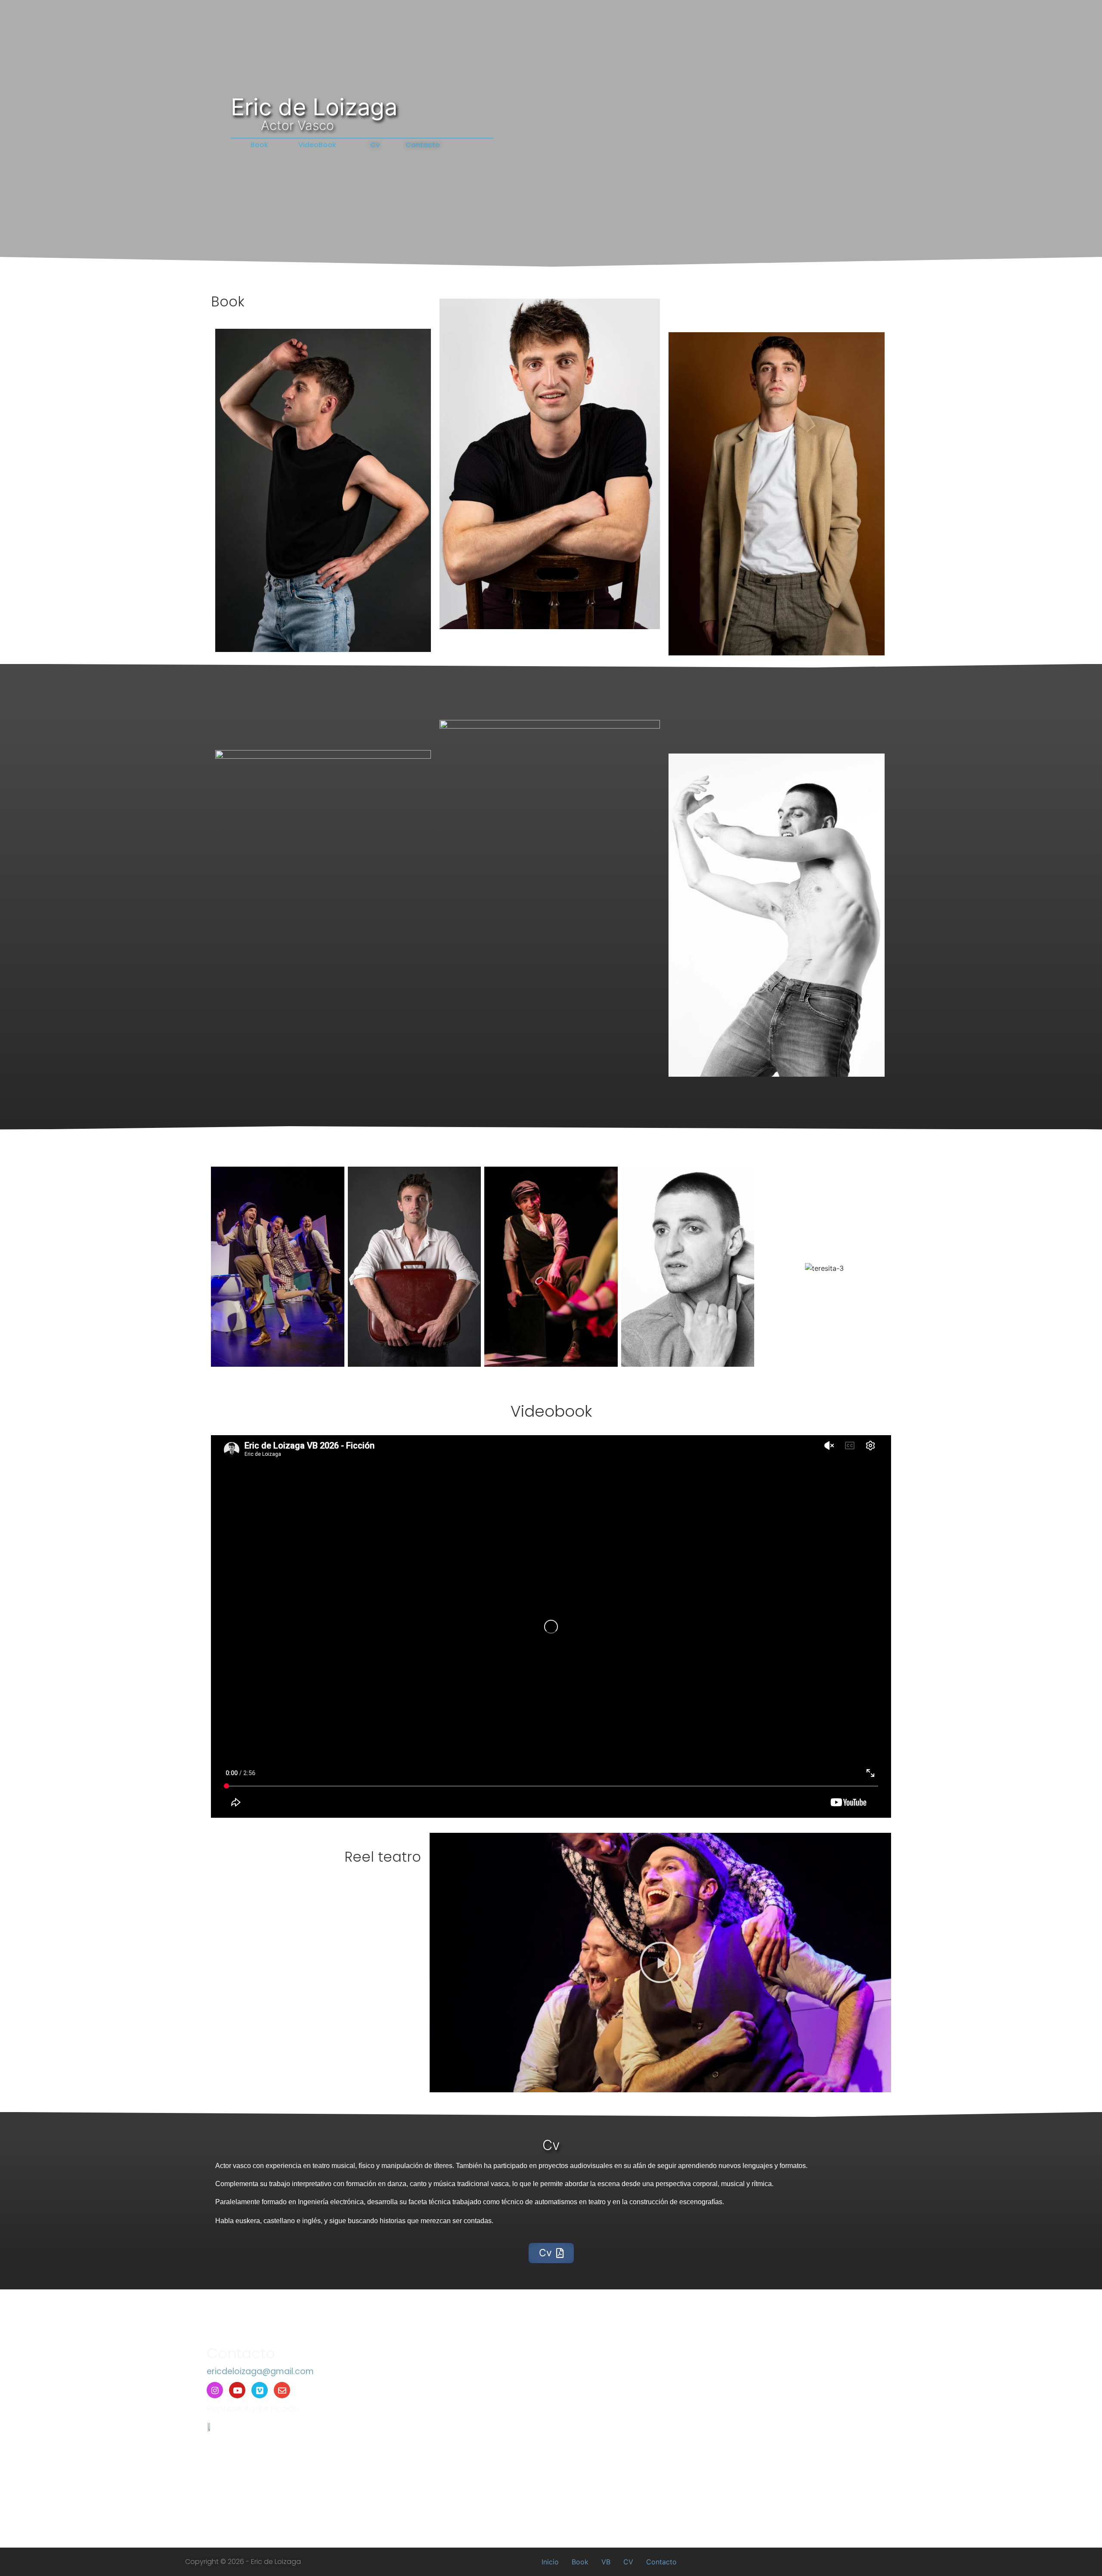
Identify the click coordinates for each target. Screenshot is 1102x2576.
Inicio (550, 2562)
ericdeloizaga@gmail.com (260, 2371)
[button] (660, 1962)
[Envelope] (282, 2390)
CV (628, 2562)
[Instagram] (215, 2390)
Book (580, 2562)
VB (606, 2562)
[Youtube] (237, 2390)
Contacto (661, 2562)
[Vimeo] (260, 2390)
